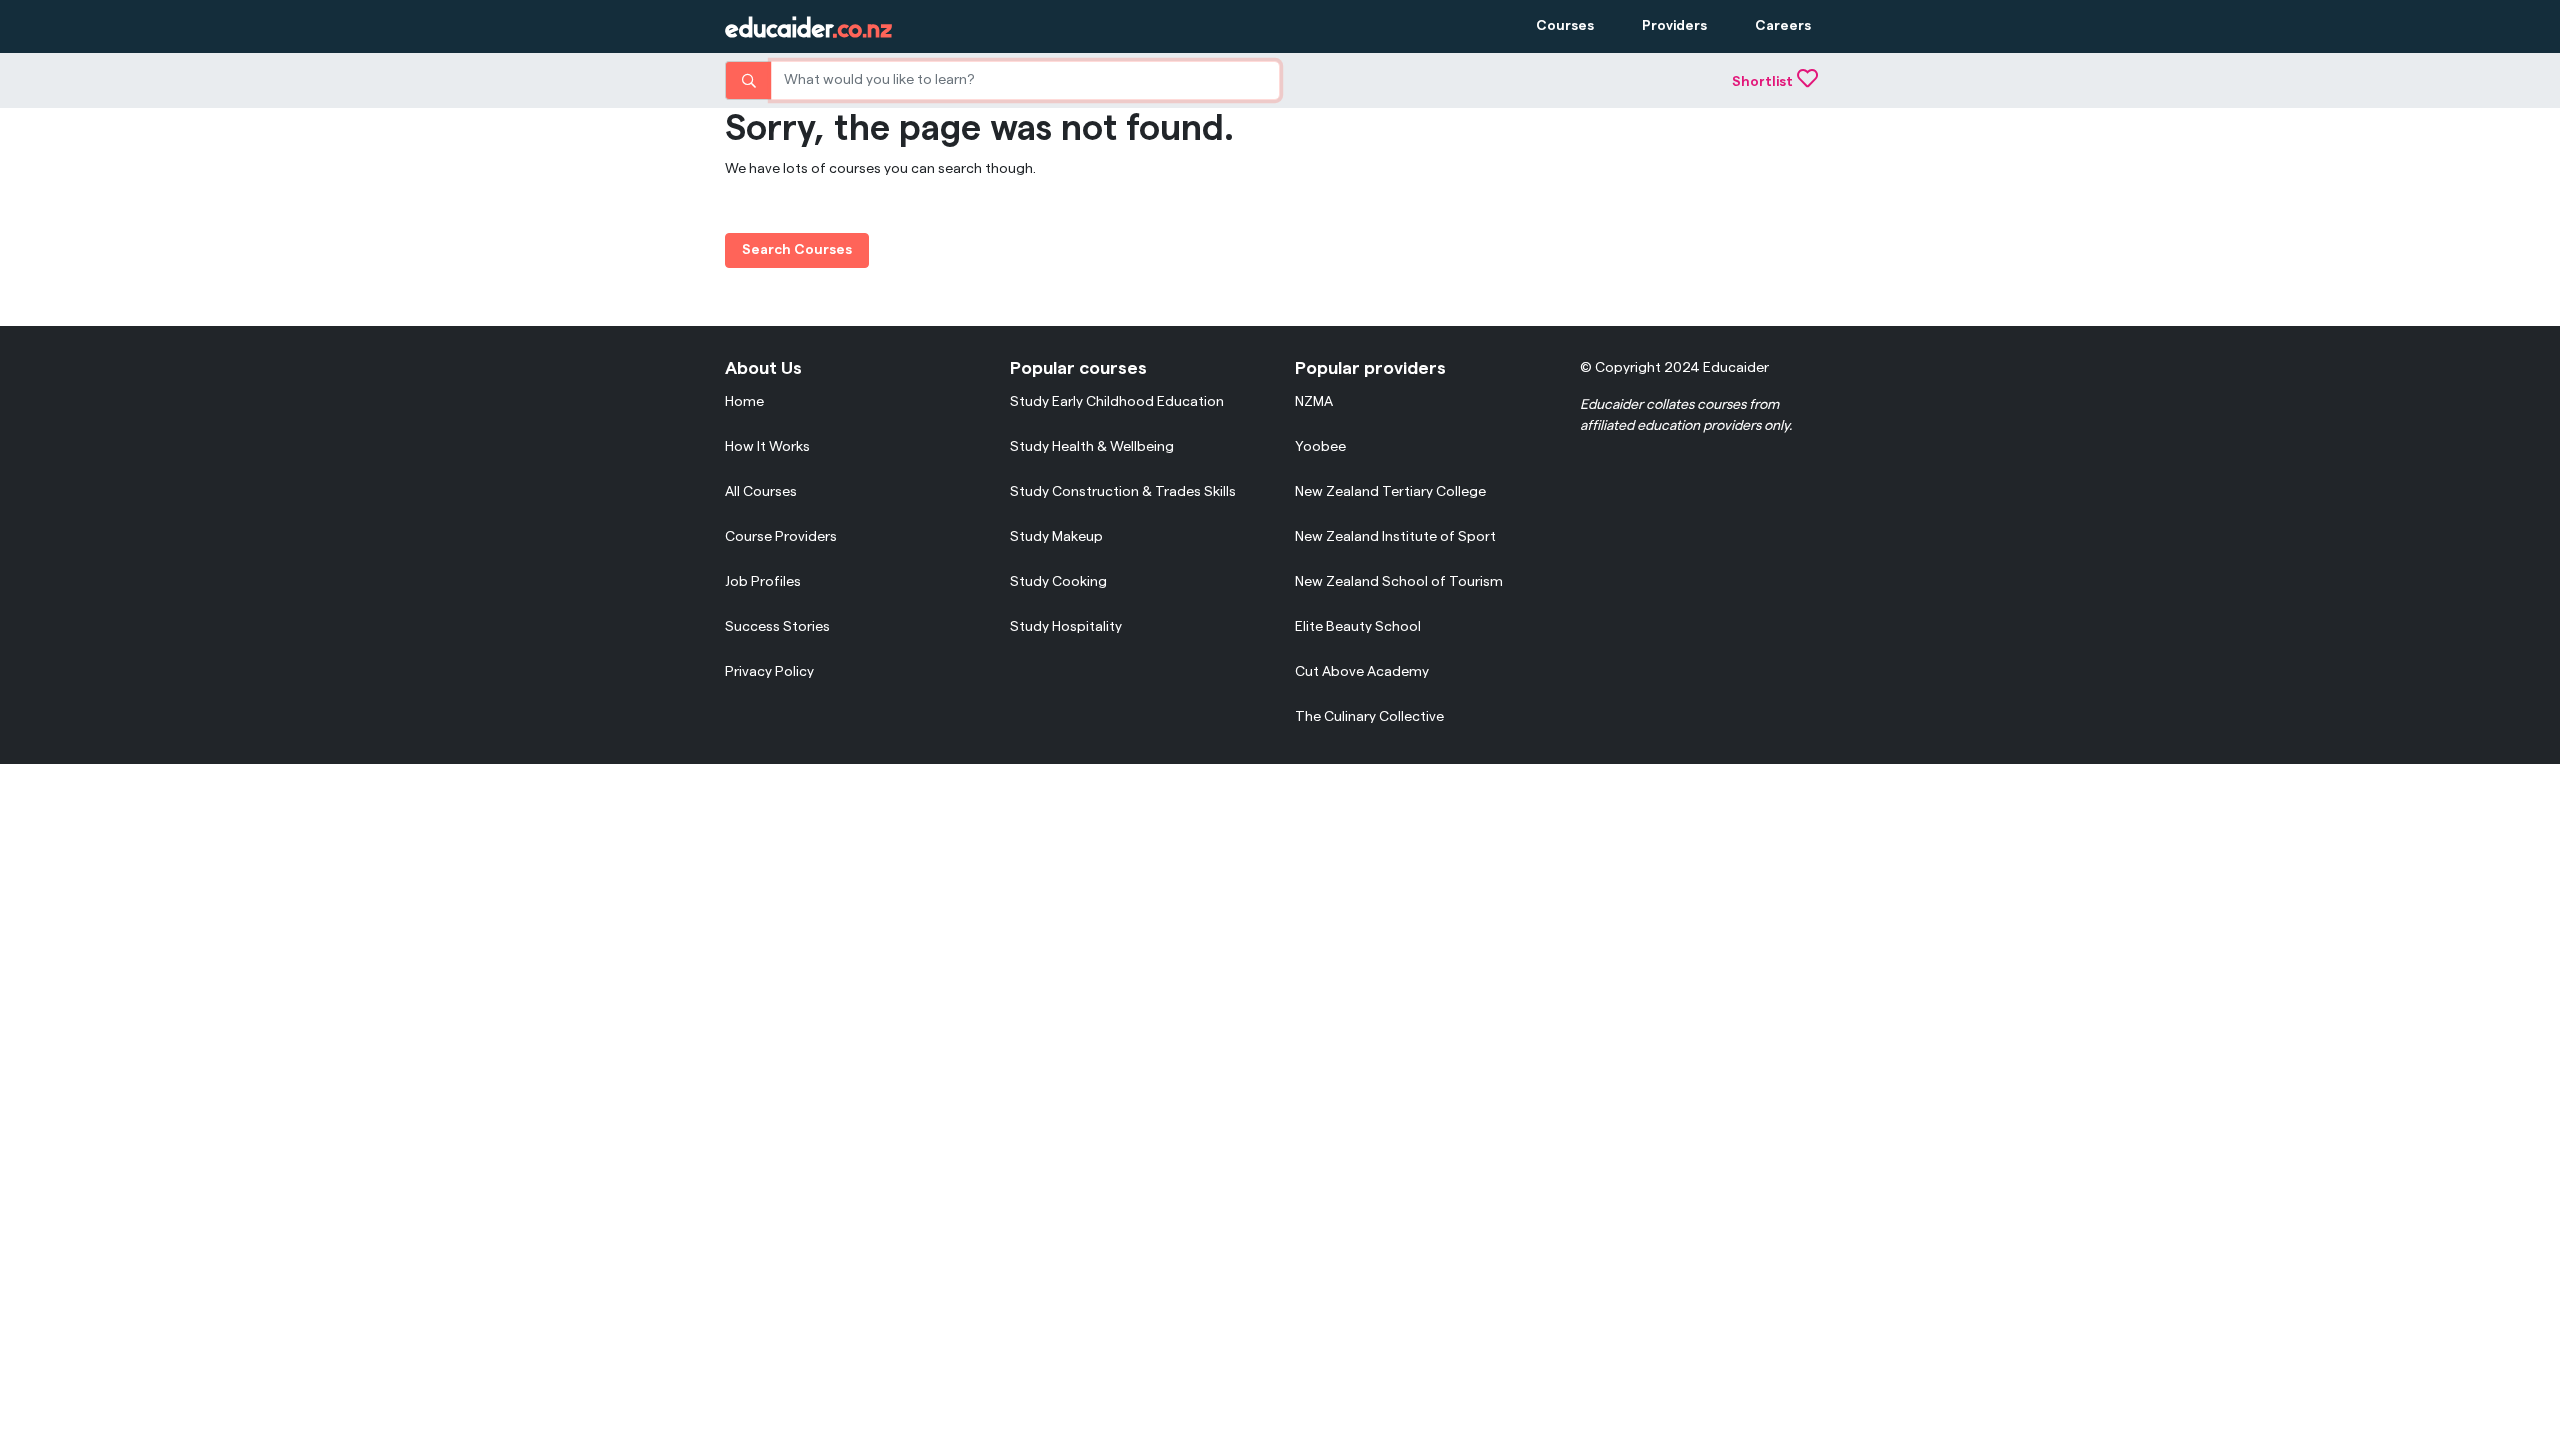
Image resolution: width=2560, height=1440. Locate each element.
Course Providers (781, 537)
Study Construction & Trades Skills (1123, 492)
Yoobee (1320, 447)
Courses (1565, 26)
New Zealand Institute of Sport (1395, 537)
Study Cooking (1058, 582)
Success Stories (777, 627)
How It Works (767, 447)
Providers (1674, 26)
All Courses (761, 492)
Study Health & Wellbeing (1092, 447)
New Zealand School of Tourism (1399, 582)
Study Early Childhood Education (1117, 402)
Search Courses (797, 250)
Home (744, 402)
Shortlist (1762, 82)
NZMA (1314, 402)
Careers (1783, 26)
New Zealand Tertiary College (1390, 492)
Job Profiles (763, 582)
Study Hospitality (1066, 627)
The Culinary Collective (1369, 717)
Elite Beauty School (1358, 627)
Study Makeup (1056, 537)
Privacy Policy (769, 672)
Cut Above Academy (1362, 672)
